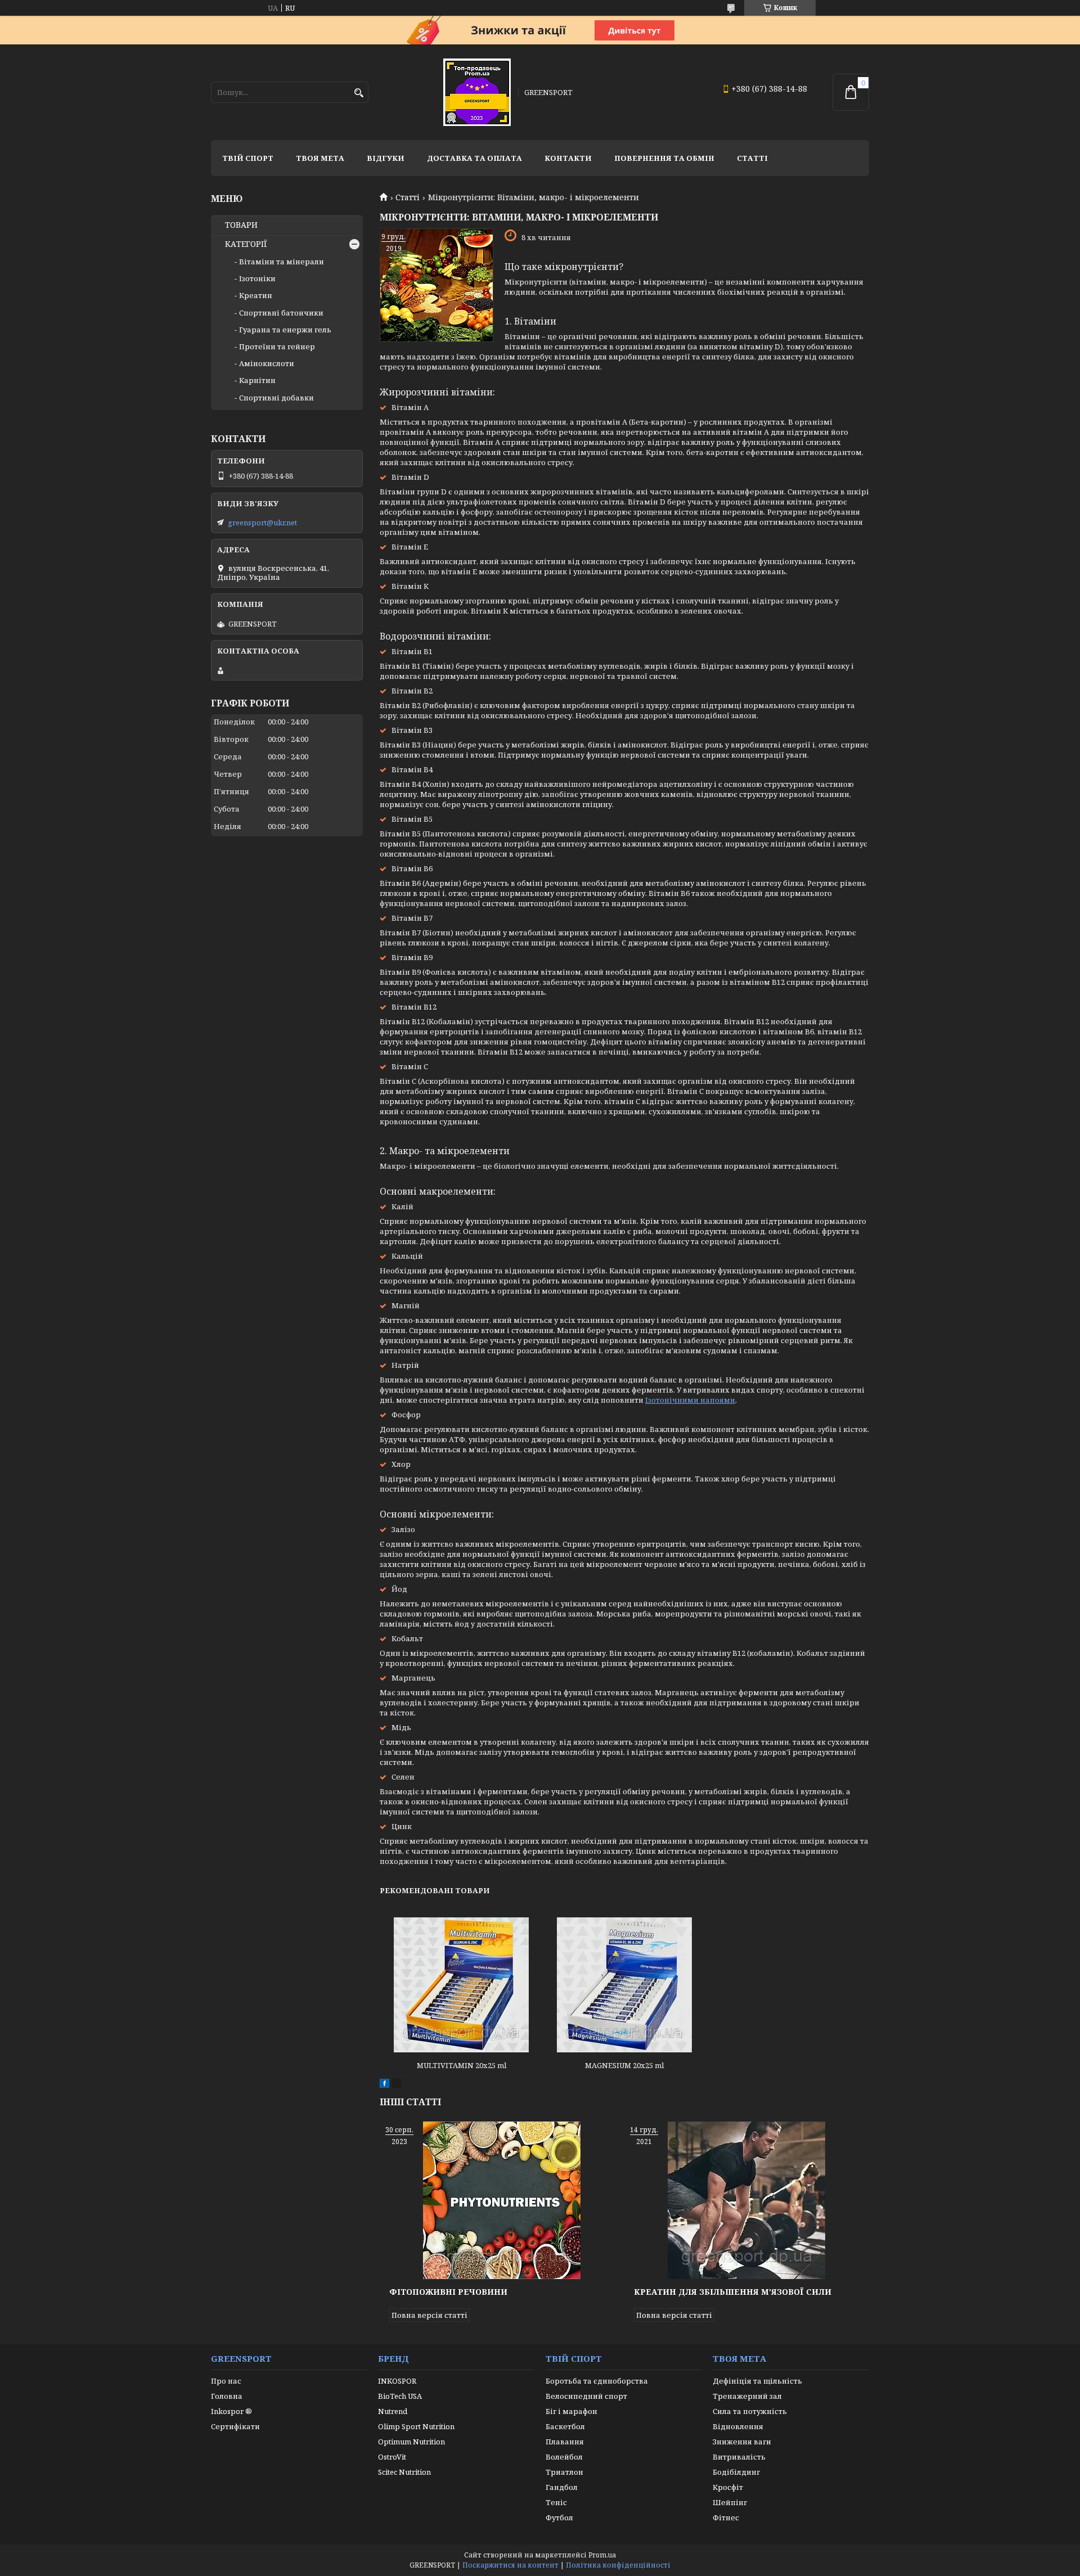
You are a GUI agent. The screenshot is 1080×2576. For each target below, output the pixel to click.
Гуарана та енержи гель (285, 330)
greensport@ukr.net (262, 523)
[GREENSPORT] (477, 92)
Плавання (565, 2442)
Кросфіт (728, 2487)
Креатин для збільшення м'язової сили (733, 2292)
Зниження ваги (742, 2442)
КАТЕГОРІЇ (246, 244)
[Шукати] (359, 93)
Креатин (256, 295)
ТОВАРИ (241, 225)
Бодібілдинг (736, 2472)
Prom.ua (602, 2555)
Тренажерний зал (747, 2396)
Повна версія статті (429, 2315)
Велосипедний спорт (586, 2396)
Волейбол (564, 2457)
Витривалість (739, 2457)
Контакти (568, 158)
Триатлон (564, 2472)
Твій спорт (248, 158)
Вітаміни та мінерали (282, 262)
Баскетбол (565, 2426)
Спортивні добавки (276, 398)
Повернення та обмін (664, 158)
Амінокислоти (267, 363)
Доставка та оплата (474, 158)
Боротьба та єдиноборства (597, 2381)
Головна (227, 2396)
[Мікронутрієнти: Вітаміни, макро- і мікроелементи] (436, 285)
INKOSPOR (397, 2381)
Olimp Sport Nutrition (416, 2426)
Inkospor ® (231, 2411)
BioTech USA (400, 2396)
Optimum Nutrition (411, 2442)
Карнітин (257, 380)
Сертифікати (235, 2426)
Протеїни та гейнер (277, 346)
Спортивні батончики (281, 313)
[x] (397, 2085)
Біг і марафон (571, 2411)
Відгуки (386, 158)
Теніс (556, 2502)
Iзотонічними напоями (690, 1400)
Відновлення (738, 2426)
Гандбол (562, 2487)
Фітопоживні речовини (448, 2292)
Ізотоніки (257, 278)
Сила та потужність (750, 2411)
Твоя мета (320, 158)
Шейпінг (730, 2502)
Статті (752, 158)
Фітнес (726, 2518)
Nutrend (393, 2411)
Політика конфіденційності (618, 2565)
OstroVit (392, 2457)
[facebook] (384, 2085)
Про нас (226, 2381)
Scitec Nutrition (404, 2472)
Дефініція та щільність (757, 2381)
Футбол (559, 2518)
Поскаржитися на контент (510, 2565)
